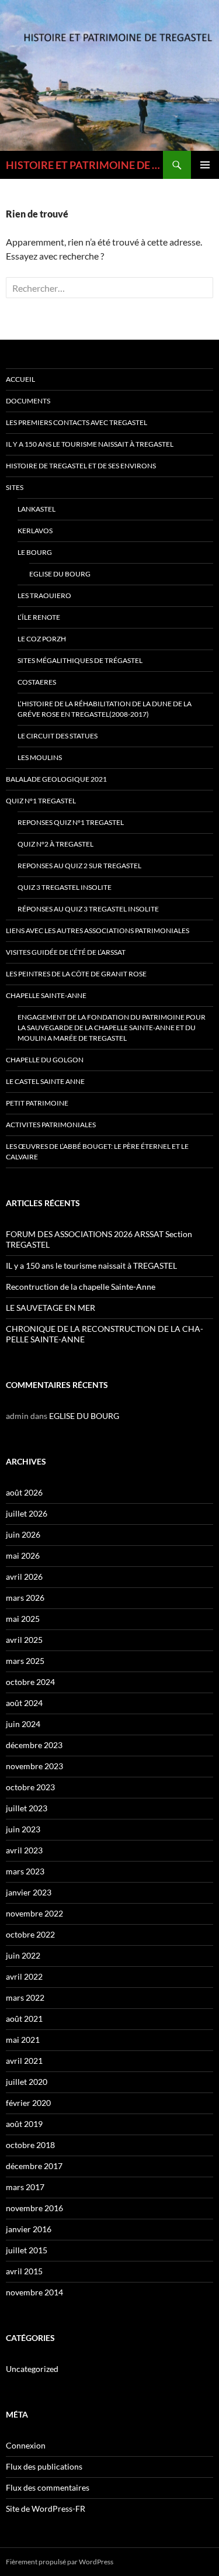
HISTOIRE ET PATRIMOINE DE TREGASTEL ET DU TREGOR (84, 165)
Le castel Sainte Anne (45, 1081)
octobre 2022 (30, 1934)
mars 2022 (25, 1997)
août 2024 (24, 1703)
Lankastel (36, 509)
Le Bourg (35, 552)
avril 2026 (24, 1577)
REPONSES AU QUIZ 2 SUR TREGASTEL (79, 866)
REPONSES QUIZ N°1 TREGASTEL (71, 822)
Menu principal (205, 165)
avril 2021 (24, 2061)
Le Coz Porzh (42, 639)
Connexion (26, 2445)
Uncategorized (32, 2369)
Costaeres (37, 682)
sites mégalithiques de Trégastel (80, 660)
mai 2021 (23, 2040)
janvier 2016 (29, 2229)
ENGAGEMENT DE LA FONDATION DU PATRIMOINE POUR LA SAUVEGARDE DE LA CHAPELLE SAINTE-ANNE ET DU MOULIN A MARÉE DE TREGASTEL (112, 1028)
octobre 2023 (30, 1787)
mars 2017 (25, 2187)
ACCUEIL (20, 379)
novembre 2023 (34, 1766)
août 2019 (24, 2124)
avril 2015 (24, 2271)
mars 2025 (25, 1661)
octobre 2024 (30, 1682)
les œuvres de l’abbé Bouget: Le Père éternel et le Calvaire (97, 1151)
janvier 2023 (29, 1892)
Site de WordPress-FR (46, 2508)
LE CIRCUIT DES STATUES (58, 736)
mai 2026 (23, 1555)
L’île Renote (39, 617)
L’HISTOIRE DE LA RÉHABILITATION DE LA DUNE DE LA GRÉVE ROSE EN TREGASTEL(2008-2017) (105, 709)
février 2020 (28, 2103)
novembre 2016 (34, 2208)
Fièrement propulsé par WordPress (60, 2562)
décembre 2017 (34, 2166)
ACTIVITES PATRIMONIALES (51, 1125)
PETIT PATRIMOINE (37, 1103)
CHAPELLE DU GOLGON (45, 1060)
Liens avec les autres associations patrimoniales (98, 930)
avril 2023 (24, 1850)
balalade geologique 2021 (56, 779)
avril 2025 (24, 1640)
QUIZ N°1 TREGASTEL (41, 801)
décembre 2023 (34, 1745)
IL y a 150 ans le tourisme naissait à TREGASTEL (90, 444)
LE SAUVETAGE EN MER (51, 1308)
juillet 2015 (27, 2250)
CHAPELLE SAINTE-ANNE (46, 995)
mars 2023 (25, 1871)
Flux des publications (44, 2466)
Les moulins (40, 757)
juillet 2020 (27, 2082)
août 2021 (24, 2019)
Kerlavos (35, 531)
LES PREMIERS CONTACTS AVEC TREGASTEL (77, 422)
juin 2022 (23, 1955)
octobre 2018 (30, 2145)
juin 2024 (23, 1724)
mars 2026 (25, 1598)
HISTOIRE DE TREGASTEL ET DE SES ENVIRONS (81, 466)
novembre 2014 (34, 2292)
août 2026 (24, 1492)
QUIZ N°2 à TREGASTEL (55, 844)
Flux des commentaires (48, 2487)
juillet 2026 (27, 1513)
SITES (15, 487)
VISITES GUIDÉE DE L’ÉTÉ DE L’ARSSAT (66, 952)
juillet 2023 (27, 1808)
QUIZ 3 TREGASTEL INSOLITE (65, 887)
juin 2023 (23, 1829)
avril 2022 (24, 1976)
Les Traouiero (44, 595)
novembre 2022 (34, 1913)
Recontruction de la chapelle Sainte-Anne (81, 1287)
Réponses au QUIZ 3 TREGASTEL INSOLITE (88, 909)
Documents (28, 401)
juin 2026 (23, 1534)
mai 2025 (23, 1619)
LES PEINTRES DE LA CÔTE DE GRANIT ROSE (76, 974)
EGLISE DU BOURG (60, 574)
